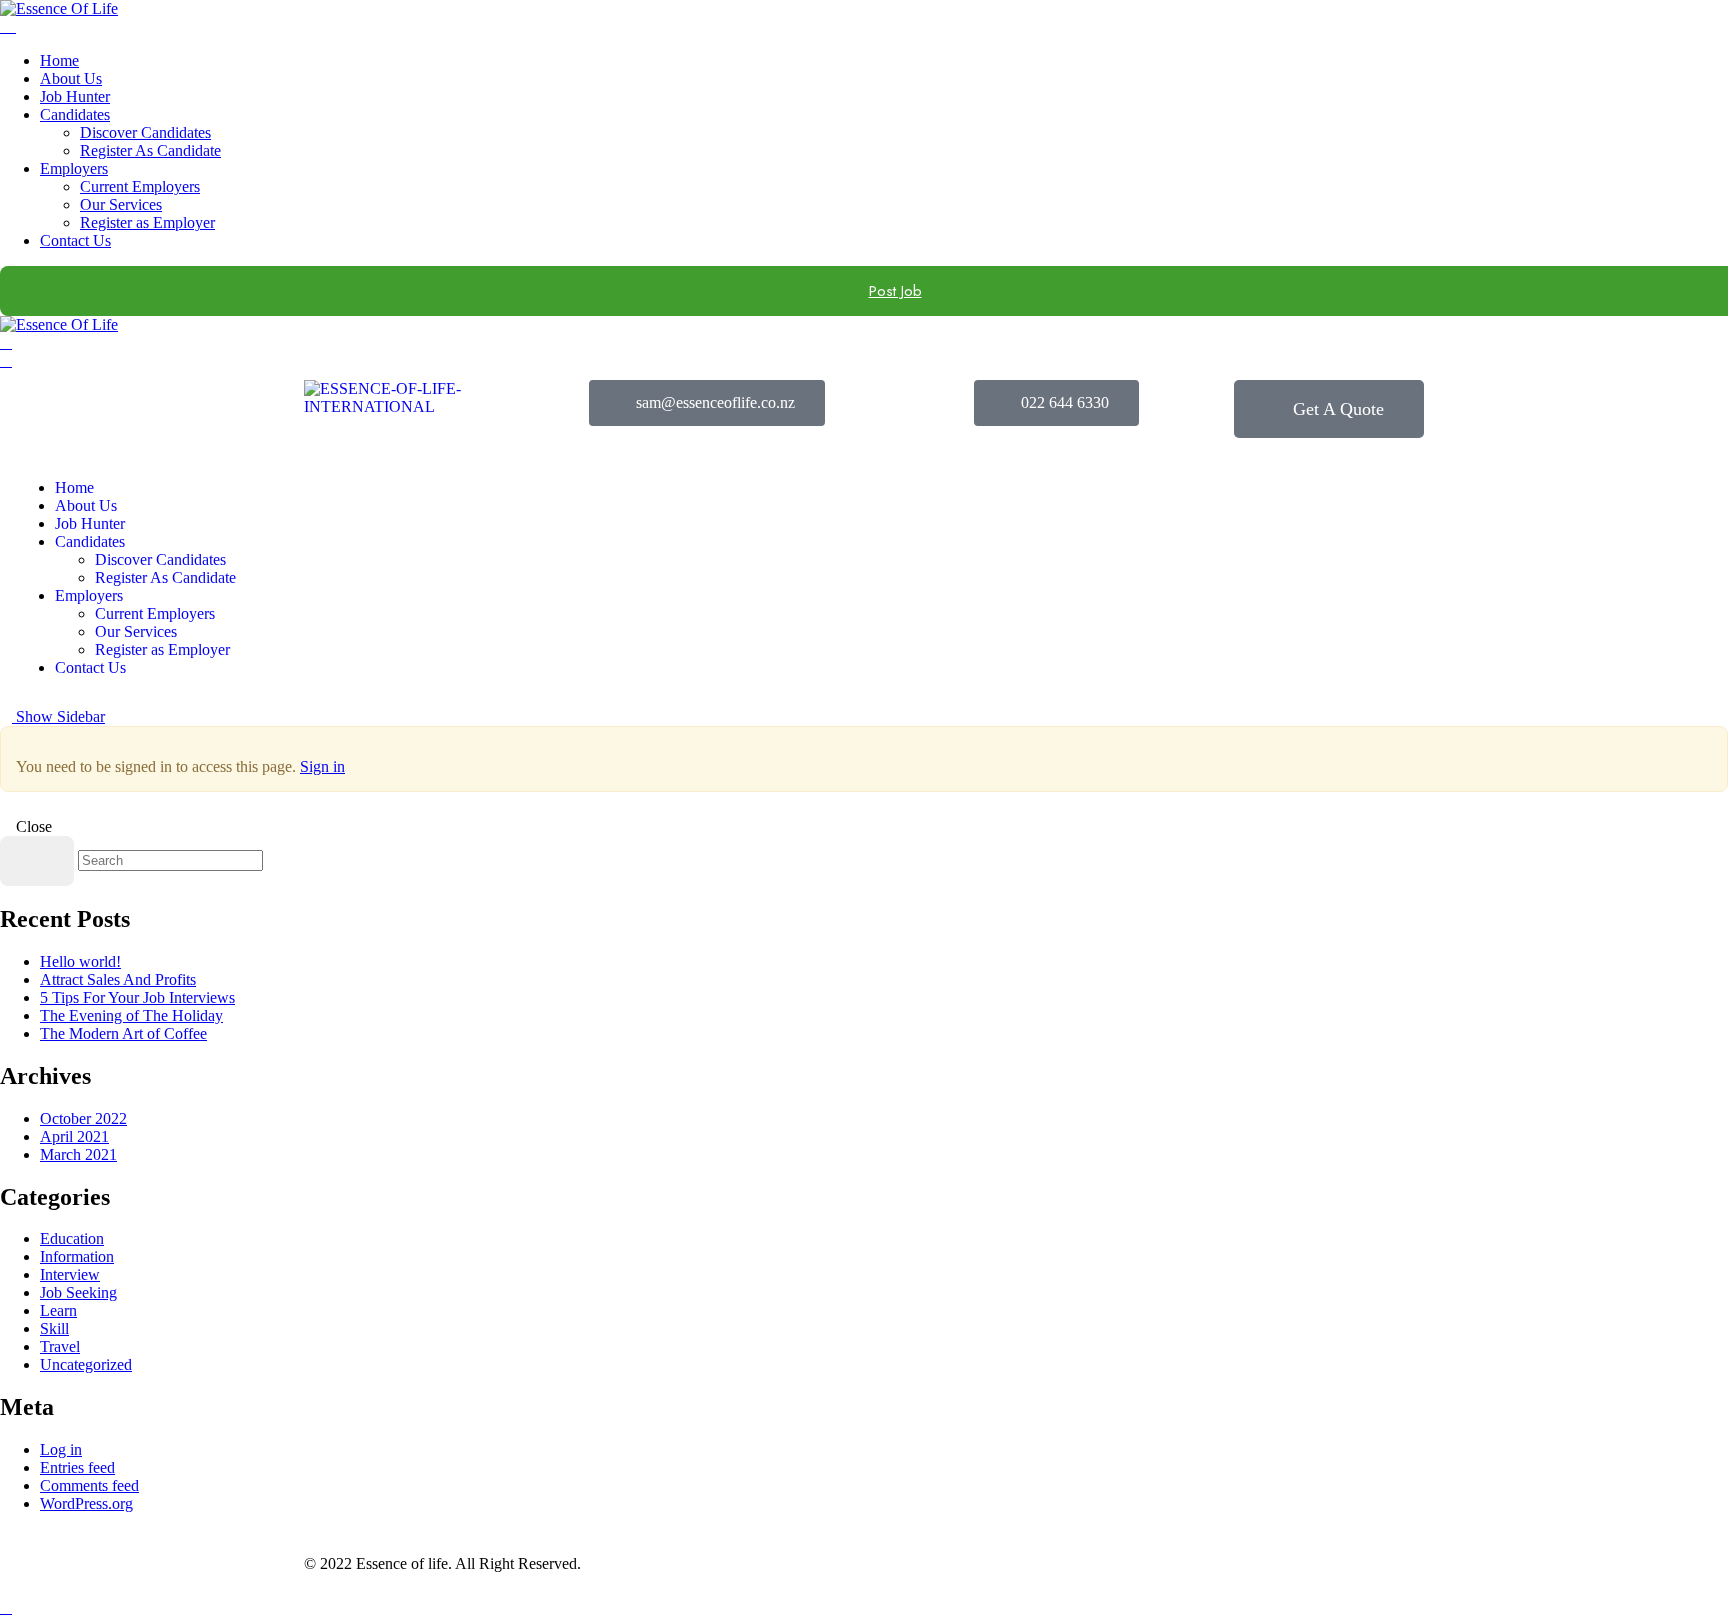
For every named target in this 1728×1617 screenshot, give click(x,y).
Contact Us (75, 240)
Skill (54, 1328)
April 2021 (74, 1136)
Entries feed (77, 1467)
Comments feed (89, 1485)
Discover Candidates (145, 132)
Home (59, 60)
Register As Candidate (150, 150)
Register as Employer (147, 222)
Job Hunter (75, 96)
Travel (60, 1346)
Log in (61, 1449)
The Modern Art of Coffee (123, 1033)
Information (77, 1256)
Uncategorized (86, 1364)
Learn (58, 1310)
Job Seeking (78, 1292)
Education (72, 1238)
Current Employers (140, 186)
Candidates (75, 114)
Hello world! (80, 961)
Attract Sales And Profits (118, 979)
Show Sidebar (58, 716)
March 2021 (78, 1154)
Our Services (121, 204)
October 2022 (83, 1118)
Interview (70, 1274)
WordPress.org (86, 1503)
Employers (74, 168)
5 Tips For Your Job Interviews (137, 997)
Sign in (322, 766)
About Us (71, 78)
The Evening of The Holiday (131, 1015)
